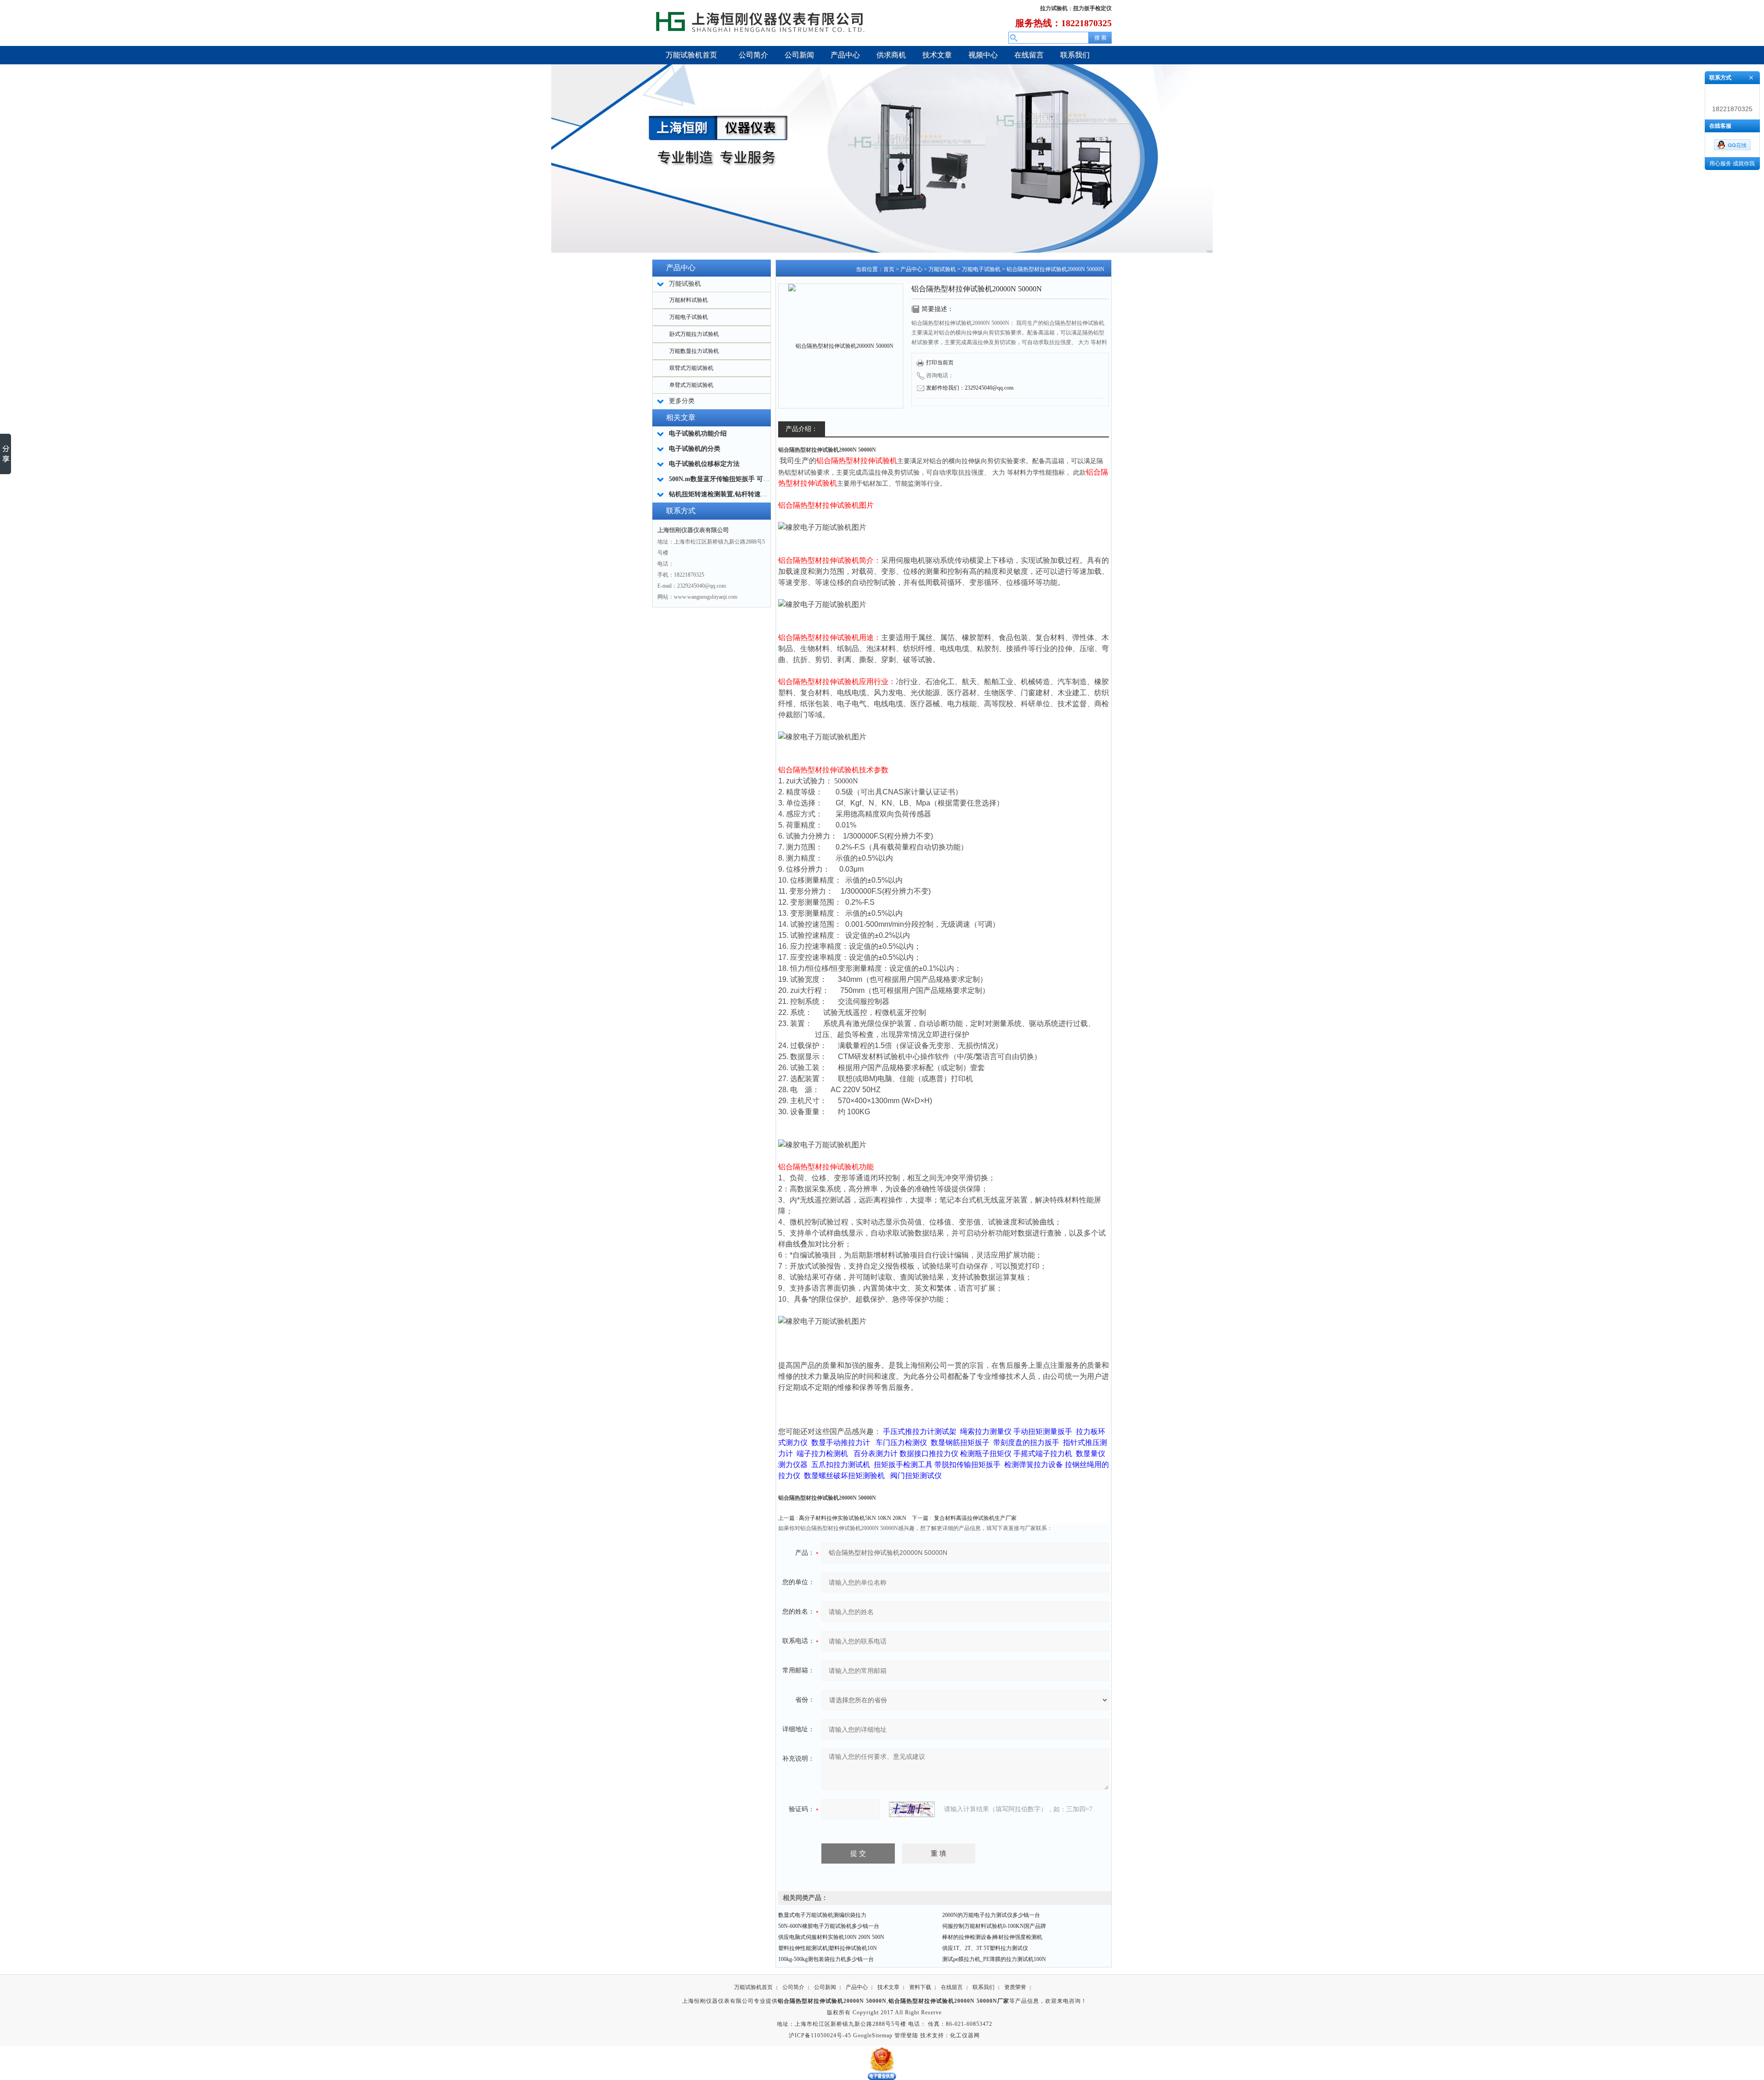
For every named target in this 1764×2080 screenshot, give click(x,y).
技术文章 (888, 1987)
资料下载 (920, 1987)
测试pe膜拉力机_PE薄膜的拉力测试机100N (994, 1959)
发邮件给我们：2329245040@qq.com (970, 388)
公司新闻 (825, 1987)
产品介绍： (802, 429)
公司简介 (793, 1987)
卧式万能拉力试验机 (694, 334)
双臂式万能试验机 (691, 368)
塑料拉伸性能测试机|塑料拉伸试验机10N (828, 1948)
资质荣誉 (1015, 1987)
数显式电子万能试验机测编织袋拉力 (822, 1915)
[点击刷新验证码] (912, 1809)
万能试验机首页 (753, 1987)
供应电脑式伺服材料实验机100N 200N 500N (831, 1937)
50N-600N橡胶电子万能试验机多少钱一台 (829, 1926)
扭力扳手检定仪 (1092, 8)
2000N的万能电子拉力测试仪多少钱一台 (991, 1915)
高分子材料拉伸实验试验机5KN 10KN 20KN (853, 1518)
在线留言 (952, 1987)
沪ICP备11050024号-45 (820, 2035)
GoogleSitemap (873, 2035)
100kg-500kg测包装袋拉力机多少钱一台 (826, 1959)
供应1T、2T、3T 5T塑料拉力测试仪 (985, 1948)
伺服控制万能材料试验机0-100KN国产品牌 (994, 1926)
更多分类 (682, 401)
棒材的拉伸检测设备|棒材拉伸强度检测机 (992, 1937)
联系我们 (984, 1987)
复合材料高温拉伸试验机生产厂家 (975, 1518)
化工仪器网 (965, 2035)
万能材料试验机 (689, 300)
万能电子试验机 (689, 317)
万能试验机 (942, 269)
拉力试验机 (1054, 8)
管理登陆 (906, 2035)
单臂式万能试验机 (691, 385)
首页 (889, 269)
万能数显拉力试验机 (694, 351)
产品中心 (911, 269)
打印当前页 (940, 363)
